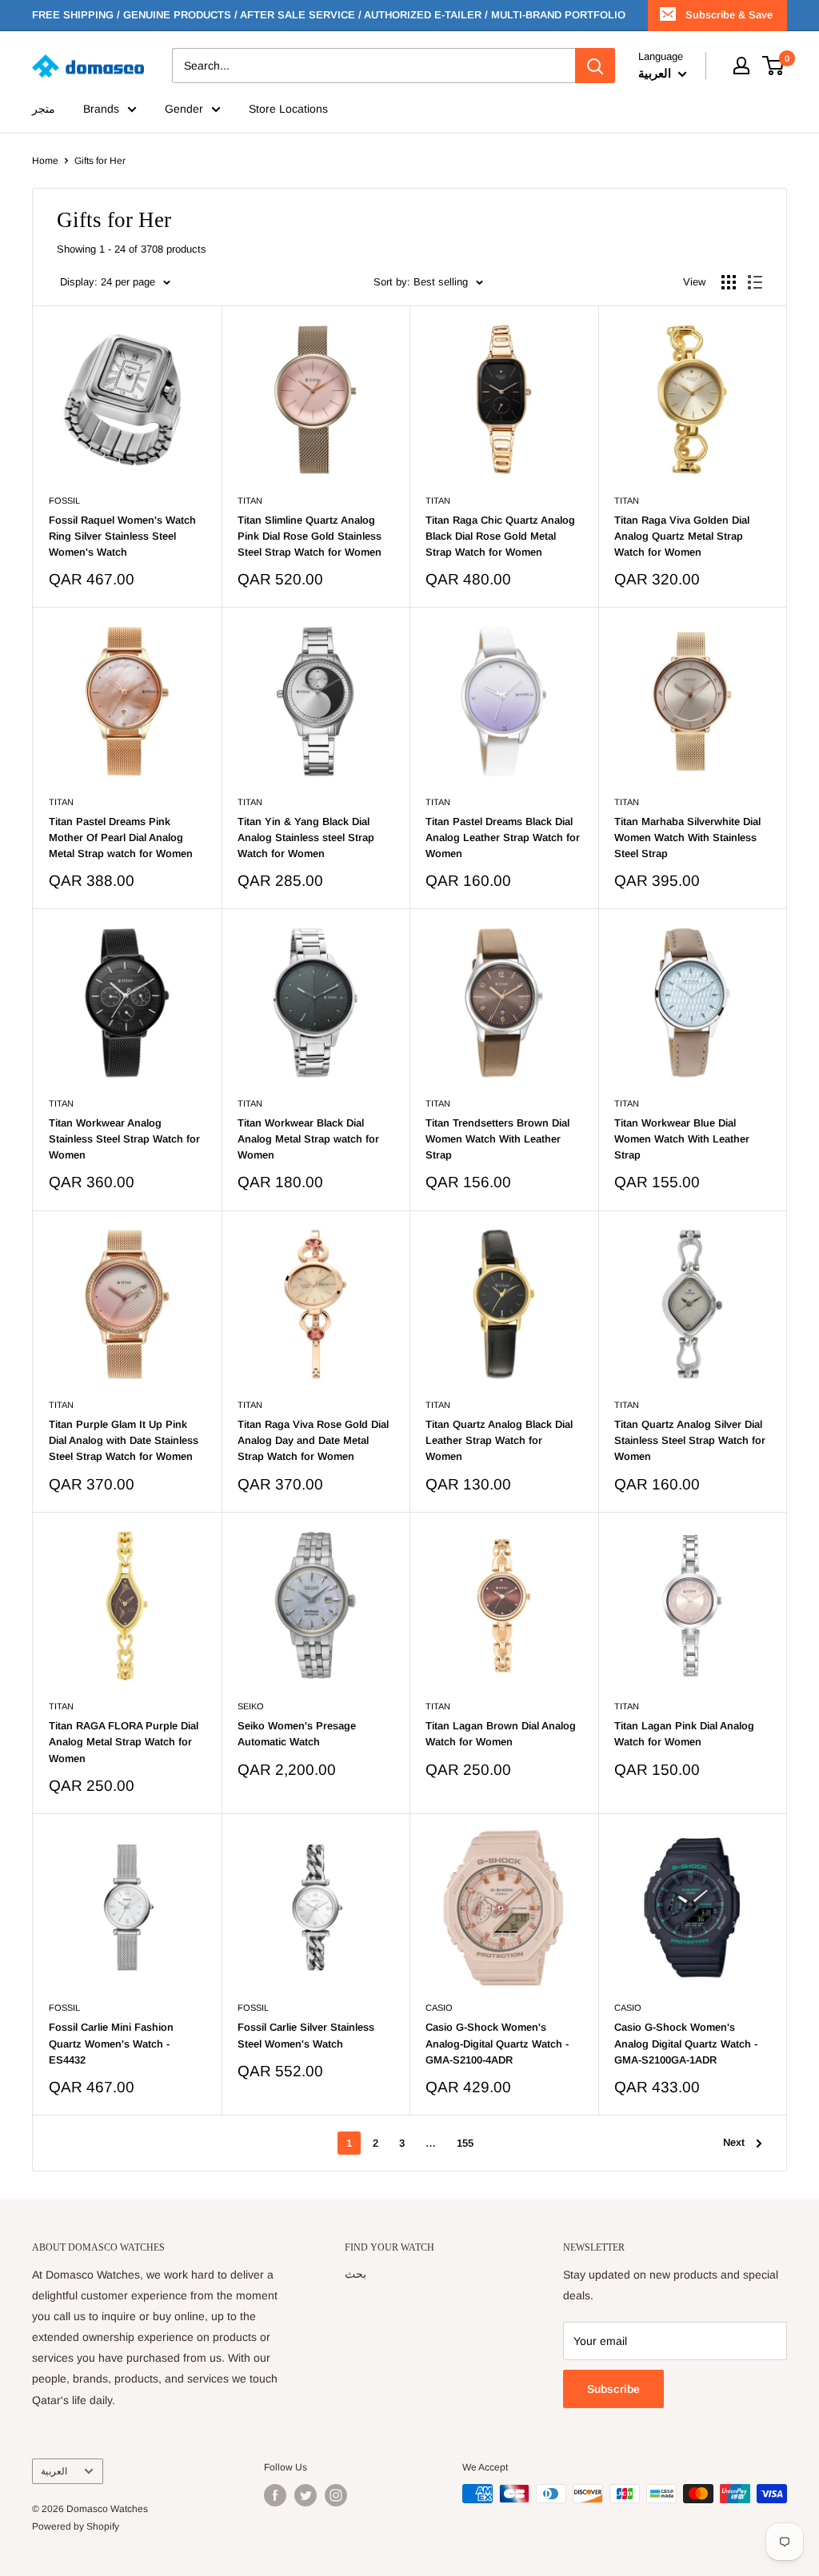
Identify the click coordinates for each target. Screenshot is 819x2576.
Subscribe (613, 2389)
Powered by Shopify (76, 2526)
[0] (774, 66)
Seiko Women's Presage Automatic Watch (297, 1734)
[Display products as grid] (729, 282)
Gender (184, 109)
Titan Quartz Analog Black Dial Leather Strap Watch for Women (499, 1440)
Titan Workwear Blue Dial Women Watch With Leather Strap (682, 1139)
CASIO (439, 2008)
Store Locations (288, 109)
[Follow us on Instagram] (336, 2495)
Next (734, 2142)
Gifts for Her (100, 161)
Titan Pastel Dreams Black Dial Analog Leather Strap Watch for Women (503, 837)
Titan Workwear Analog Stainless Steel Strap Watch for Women (124, 1139)
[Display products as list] (755, 282)
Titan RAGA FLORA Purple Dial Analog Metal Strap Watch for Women (124, 1742)
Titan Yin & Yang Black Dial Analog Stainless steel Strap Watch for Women (306, 837)
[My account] (741, 66)
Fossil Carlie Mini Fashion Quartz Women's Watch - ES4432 (111, 2043)
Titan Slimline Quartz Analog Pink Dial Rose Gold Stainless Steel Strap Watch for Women (310, 536)
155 (465, 2143)
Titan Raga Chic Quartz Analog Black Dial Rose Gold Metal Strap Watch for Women (500, 536)
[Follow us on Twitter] (306, 2495)
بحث (356, 2274)
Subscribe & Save (729, 15)
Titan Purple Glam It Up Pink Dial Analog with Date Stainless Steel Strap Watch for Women (124, 1440)
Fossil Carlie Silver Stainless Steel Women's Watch (306, 2035)
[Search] (595, 66)
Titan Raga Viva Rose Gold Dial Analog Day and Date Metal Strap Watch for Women (313, 1440)
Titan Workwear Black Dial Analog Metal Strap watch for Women (308, 1139)
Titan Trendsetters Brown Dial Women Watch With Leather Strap (497, 1139)
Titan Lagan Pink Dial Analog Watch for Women (684, 1734)
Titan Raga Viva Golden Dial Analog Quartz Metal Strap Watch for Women (682, 536)
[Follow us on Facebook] (275, 2495)
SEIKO (251, 1706)
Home (45, 161)
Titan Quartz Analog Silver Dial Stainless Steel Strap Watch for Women (690, 1440)
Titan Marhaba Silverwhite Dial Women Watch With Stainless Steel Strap (687, 837)
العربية (54, 2471)
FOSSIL (64, 500)
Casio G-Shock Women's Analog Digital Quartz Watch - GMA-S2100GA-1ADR (686, 2043)
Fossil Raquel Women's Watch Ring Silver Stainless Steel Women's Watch (122, 536)
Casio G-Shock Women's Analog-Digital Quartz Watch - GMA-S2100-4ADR (497, 2043)
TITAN (250, 500)
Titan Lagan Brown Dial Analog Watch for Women (501, 1734)
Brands (101, 109)
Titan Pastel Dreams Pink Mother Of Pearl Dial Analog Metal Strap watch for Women (121, 837)
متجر (44, 109)
